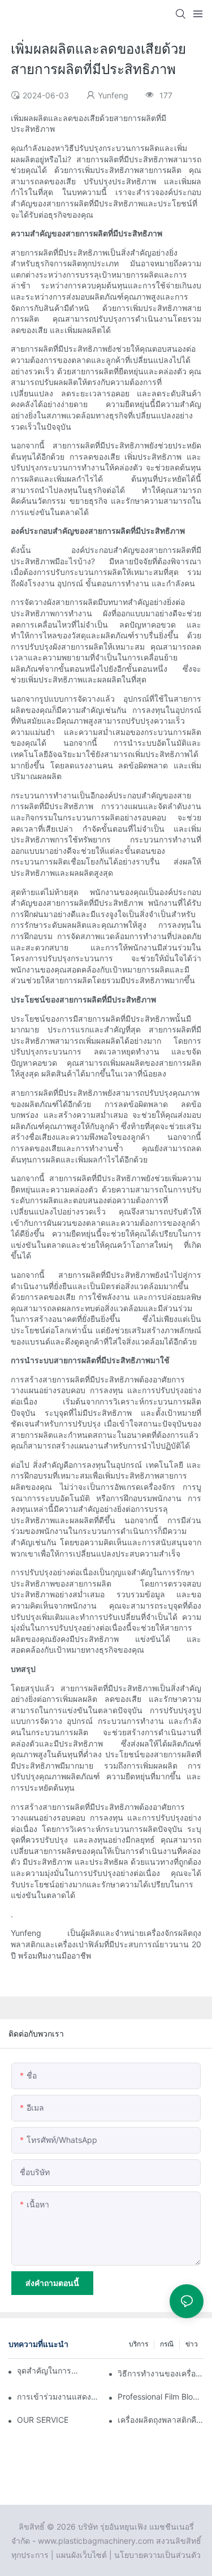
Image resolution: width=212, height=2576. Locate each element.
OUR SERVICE (43, 2420)
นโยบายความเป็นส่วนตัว (157, 2555)
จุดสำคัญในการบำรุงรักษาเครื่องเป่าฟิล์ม (50, 2370)
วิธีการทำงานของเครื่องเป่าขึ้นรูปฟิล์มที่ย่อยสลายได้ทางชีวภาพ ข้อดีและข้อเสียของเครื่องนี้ (161, 2373)
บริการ (139, 2344)
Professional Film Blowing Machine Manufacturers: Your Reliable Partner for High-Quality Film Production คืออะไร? (161, 2396)
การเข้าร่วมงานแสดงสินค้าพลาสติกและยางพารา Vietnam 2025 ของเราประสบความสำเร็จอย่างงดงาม (60, 2396)
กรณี (167, 2344)
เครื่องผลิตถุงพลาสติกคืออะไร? (161, 2420)
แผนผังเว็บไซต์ (81, 2555)
